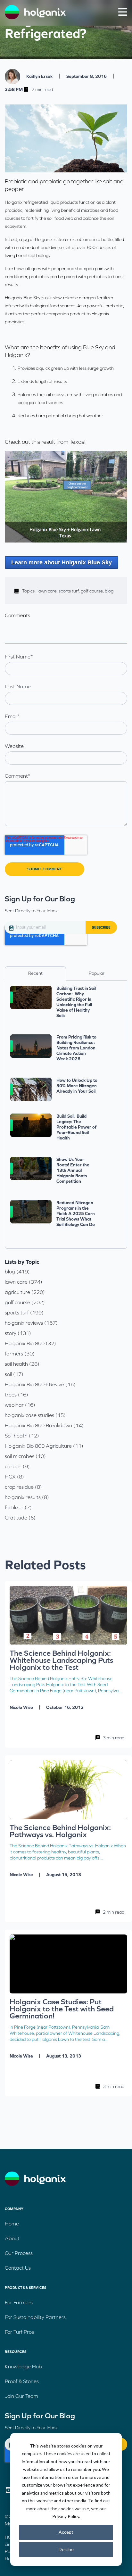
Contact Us (18, 2268)
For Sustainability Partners (35, 2317)
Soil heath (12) (22, 1436)
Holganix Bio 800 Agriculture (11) (44, 1446)
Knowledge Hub (23, 2366)
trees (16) (16, 1395)
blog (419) (17, 1271)
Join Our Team (21, 2396)
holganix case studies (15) (35, 1415)
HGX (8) (14, 1477)
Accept (66, 2532)
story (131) (18, 1333)
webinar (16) (20, 1405)
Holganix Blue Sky (23, 298)
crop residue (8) (23, 1487)
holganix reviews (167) (31, 1323)
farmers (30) (20, 1354)
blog (109, 591)
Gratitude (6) (20, 1518)
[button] (123, 12)
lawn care (48, 591)
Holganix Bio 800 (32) (30, 1343)
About (12, 2238)
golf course (93, 591)
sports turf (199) (24, 1313)
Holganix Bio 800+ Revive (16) (40, 1384)
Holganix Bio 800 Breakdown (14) (44, 1425)
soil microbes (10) (25, 1456)
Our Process (19, 2253)
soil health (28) (22, 1364)
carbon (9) (17, 1466)
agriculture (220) (25, 1292)
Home (12, 2224)
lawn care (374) (24, 1282)
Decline (66, 2549)
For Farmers (19, 2302)
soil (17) (14, 1374)
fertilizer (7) (18, 1507)
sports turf (70, 591)
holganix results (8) (27, 1497)
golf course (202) (25, 1302)
